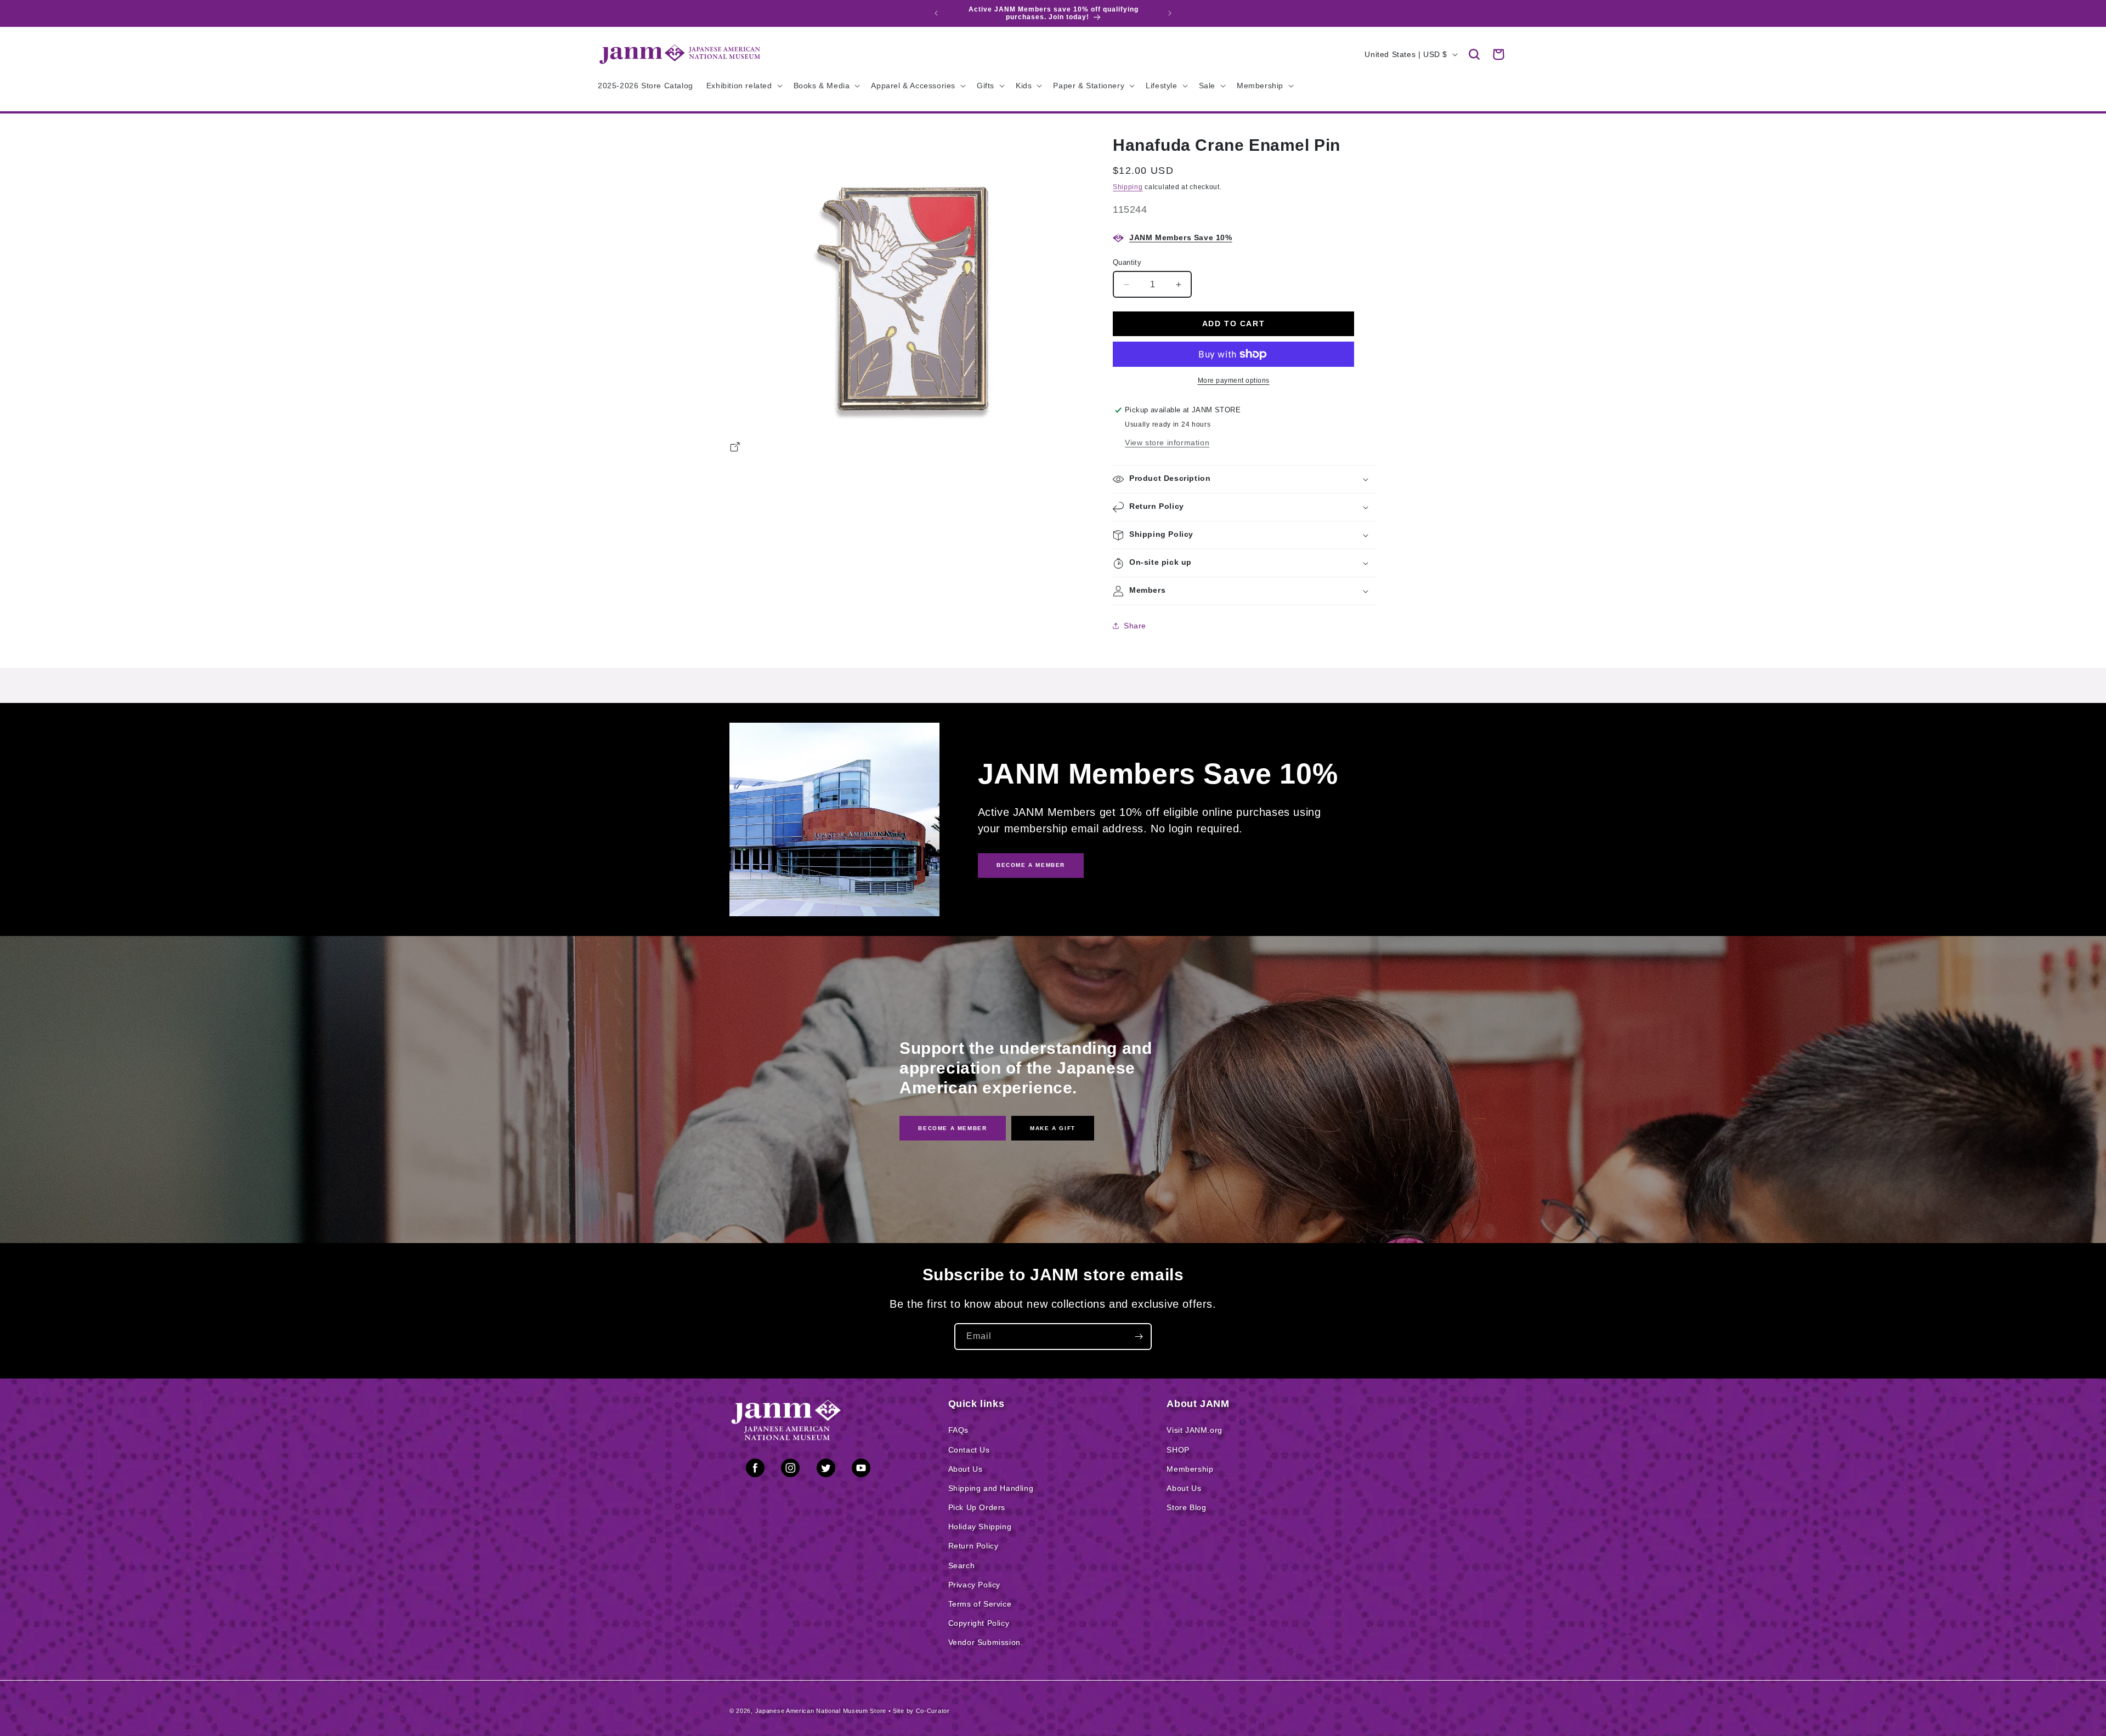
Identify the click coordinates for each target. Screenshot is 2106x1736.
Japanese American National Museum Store (821, 1711)
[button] (1474, 54)
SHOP (1178, 1450)
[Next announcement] (1170, 13)
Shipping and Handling (991, 1488)
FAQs (958, 1430)
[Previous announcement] (936, 13)
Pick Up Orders (977, 1507)
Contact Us (969, 1450)
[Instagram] (790, 1470)
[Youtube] (861, 1470)
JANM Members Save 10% (1181, 237)
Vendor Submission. (986, 1642)
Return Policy (973, 1546)
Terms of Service (980, 1604)
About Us (966, 1469)
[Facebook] (755, 1470)
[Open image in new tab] (735, 449)
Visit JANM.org (1194, 1430)
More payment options (1234, 381)
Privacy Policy (974, 1585)
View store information (1167, 442)
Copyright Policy (979, 1623)
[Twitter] (826, 1470)
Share (1135, 626)
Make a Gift (1053, 1128)
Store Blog (1186, 1507)
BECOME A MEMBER (1031, 865)
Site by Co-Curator (921, 1711)
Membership (1190, 1469)
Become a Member (952, 1128)
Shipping (1128, 187)
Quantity (1127, 262)
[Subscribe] (1139, 1337)
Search (962, 1565)
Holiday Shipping (980, 1527)
